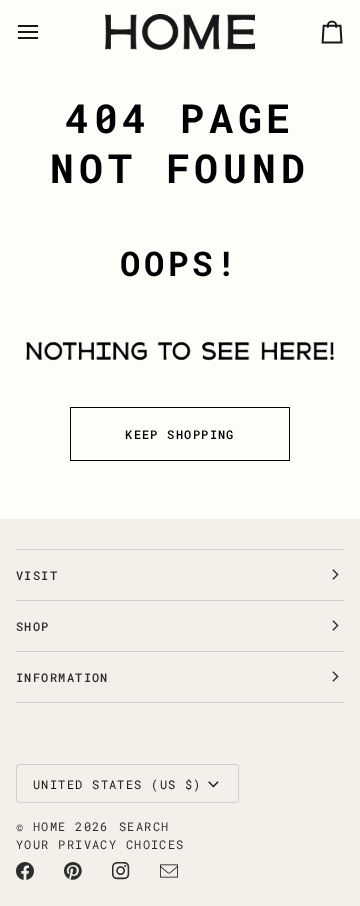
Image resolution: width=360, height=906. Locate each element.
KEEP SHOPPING (180, 434)
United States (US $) (117, 784)
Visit (37, 575)
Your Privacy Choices (100, 844)
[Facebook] (25, 871)
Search (144, 826)
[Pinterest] (73, 871)
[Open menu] (46, 32)
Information (62, 677)
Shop (33, 626)
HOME (50, 826)
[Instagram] (121, 871)
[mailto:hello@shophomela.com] (169, 871)
